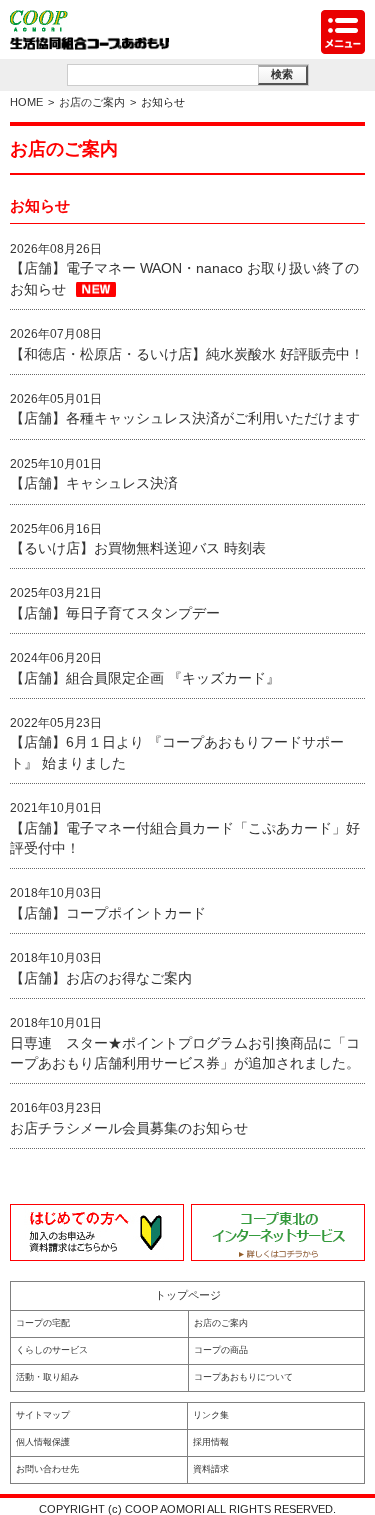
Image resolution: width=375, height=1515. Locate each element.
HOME (26, 102)
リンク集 (211, 1415)
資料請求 (211, 1469)
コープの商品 (221, 1350)
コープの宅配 (43, 1323)
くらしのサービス (52, 1350)
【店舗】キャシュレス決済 (94, 483)
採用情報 (211, 1442)
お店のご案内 (92, 102)
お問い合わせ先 (47, 1469)
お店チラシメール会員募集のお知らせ (129, 1128)
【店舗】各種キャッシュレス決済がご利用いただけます (185, 418)
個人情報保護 (43, 1442)
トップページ (188, 1295)
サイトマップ (43, 1415)
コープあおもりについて (243, 1377)
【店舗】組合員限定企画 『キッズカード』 (145, 678)
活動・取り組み (47, 1377)
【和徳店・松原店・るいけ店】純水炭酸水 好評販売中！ (187, 354)
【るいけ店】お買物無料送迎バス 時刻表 (138, 548)
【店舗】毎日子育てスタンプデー (115, 613)
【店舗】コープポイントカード (108, 913)
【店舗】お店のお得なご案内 (101, 978)
